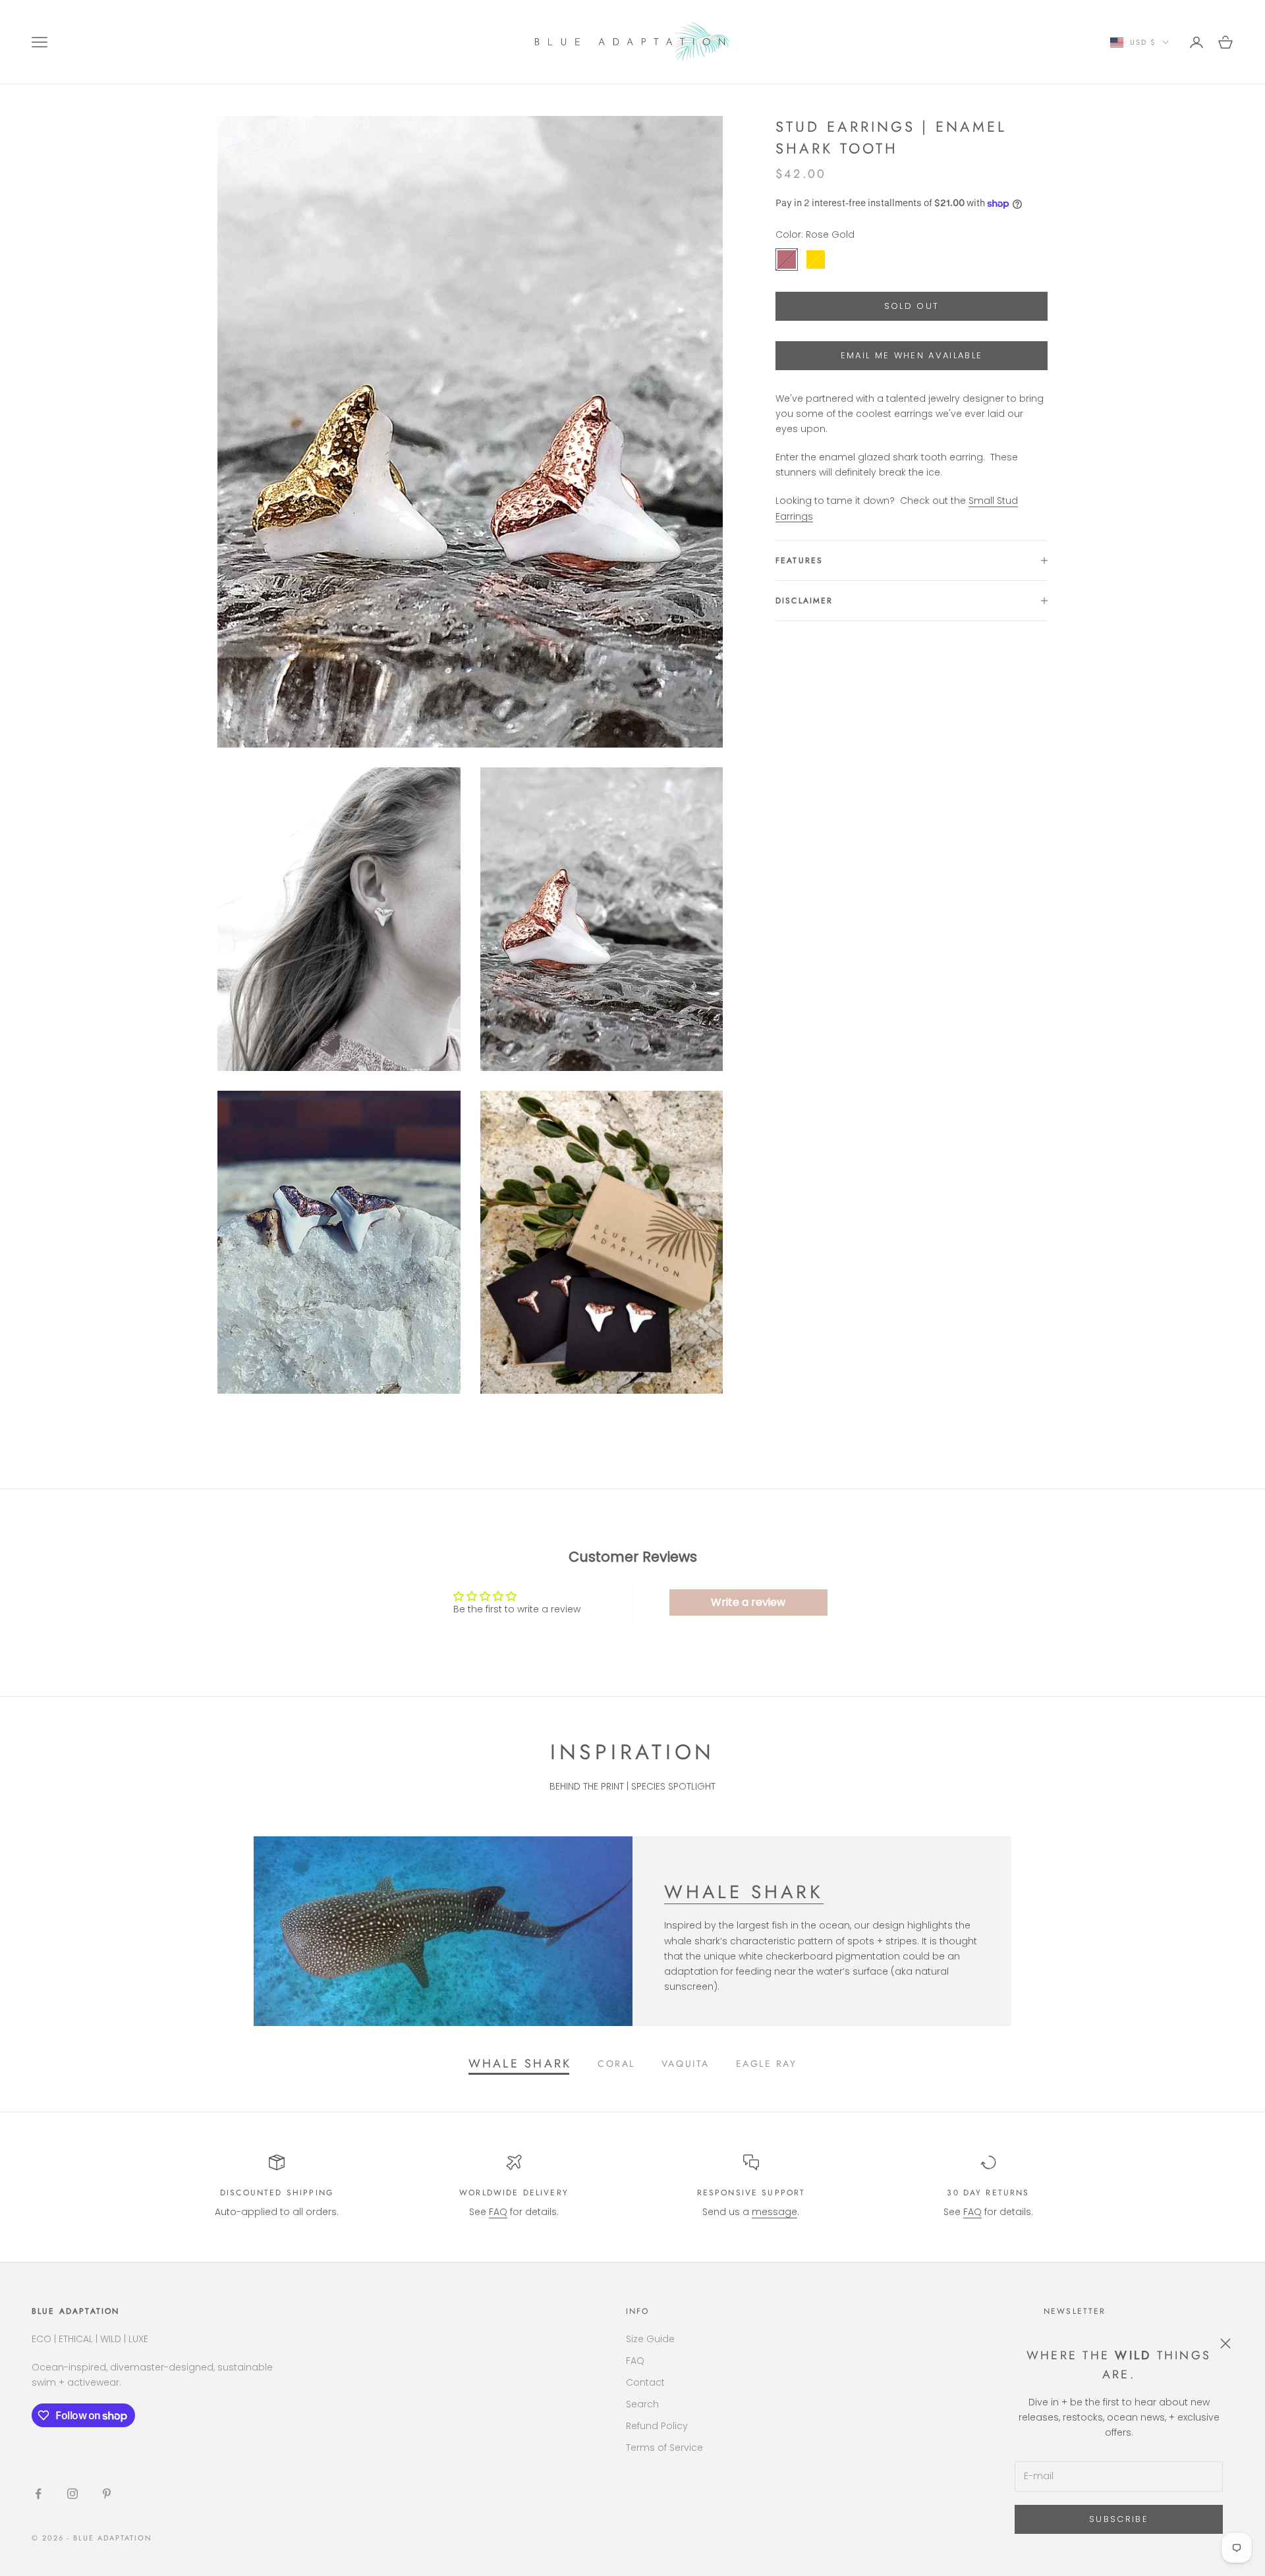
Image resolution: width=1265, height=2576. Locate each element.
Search (642, 2404)
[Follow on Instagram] (72, 2494)
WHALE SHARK (744, 1892)
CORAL (616, 2064)
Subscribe (1119, 2519)
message (774, 2212)
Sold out (912, 306)
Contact (645, 2382)
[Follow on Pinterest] (107, 2494)
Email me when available (912, 355)
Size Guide (650, 2339)
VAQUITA (686, 2064)
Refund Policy (657, 2426)
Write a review (748, 1602)
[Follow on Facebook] (38, 2494)
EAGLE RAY (767, 2064)
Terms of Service (664, 2448)
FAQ (498, 2212)
